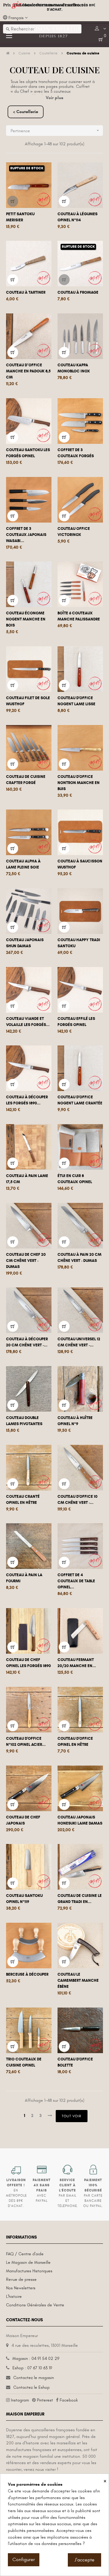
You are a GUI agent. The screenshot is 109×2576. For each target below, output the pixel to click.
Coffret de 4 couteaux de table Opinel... (76, 1581)
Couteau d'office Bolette (75, 2062)
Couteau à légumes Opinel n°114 (78, 217)
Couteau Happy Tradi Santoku (79, 943)
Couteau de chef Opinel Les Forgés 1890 (28, 1663)
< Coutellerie (26, 112)
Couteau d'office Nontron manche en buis (79, 783)
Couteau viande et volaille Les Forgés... (28, 1022)
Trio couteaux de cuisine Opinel (24, 2062)
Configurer (24, 2560)
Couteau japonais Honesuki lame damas (80, 1820)
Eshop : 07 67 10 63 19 (32, 2368)
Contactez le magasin (34, 2378)
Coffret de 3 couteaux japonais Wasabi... (26, 535)
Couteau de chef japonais (23, 1820)
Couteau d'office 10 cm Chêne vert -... (78, 1500)
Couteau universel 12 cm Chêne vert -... (79, 1342)
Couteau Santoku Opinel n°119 (24, 1899)
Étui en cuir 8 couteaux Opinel (75, 1179)
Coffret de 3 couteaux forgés (76, 453)
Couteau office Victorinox (74, 532)
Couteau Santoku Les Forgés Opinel (28, 453)
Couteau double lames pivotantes (24, 1421)
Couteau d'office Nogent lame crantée (80, 1100)
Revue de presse (21, 2279)
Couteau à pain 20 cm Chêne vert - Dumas (79, 1258)
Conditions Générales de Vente (35, 2305)
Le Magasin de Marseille (28, 2262)
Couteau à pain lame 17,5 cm (27, 1179)
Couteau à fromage (78, 292)
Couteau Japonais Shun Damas (25, 943)
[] (13, 201)
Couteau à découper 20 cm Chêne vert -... (27, 1342)
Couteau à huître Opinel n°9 (75, 1421)
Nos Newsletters (21, 2288)
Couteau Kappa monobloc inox (74, 368)
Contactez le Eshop (31, 2387)
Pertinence (55, 131)
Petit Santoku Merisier (20, 217)
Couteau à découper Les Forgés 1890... (27, 1100)
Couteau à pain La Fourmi (24, 1578)
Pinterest (45, 2400)
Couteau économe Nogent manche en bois (26, 619)
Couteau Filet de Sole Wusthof (28, 701)
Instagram (20, 2400)
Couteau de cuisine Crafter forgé (26, 780)
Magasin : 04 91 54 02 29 (36, 2358)
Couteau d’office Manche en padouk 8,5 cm (28, 371)
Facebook (69, 2400)
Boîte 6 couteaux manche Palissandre (79, 616)
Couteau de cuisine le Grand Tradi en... (80, 1899)
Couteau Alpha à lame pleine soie (23, 864)
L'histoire (14, 2296)
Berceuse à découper (27, 1974)
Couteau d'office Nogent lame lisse (76, 701)
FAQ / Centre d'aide (25, 2254)
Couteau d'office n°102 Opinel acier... (26, 1742)
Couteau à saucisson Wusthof (80, 864)
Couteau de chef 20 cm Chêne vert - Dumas (26, 1261)
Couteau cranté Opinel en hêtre (23, 1500)
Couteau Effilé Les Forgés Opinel (76, 1022)
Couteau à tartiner (26, 292)
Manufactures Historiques (29, 2271)
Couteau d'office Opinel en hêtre (75, 1742)
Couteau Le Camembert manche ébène (78, 1980)
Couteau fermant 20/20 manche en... (77, 1663)
